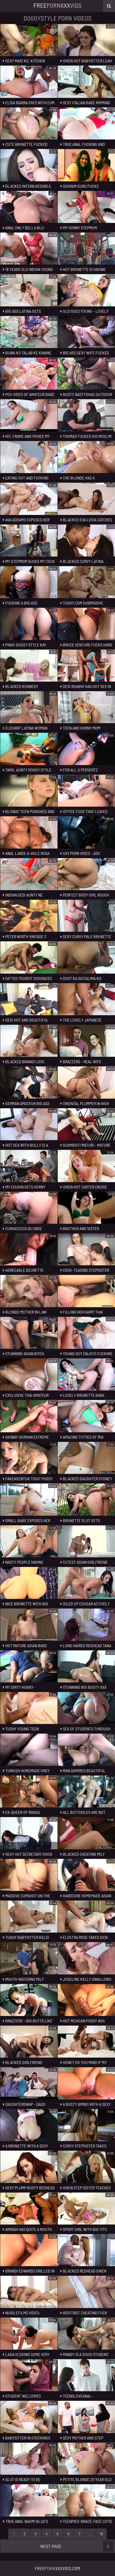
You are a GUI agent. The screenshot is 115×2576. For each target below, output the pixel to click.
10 (101, 2534)
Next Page (51, 2546)
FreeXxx (57, 5)
